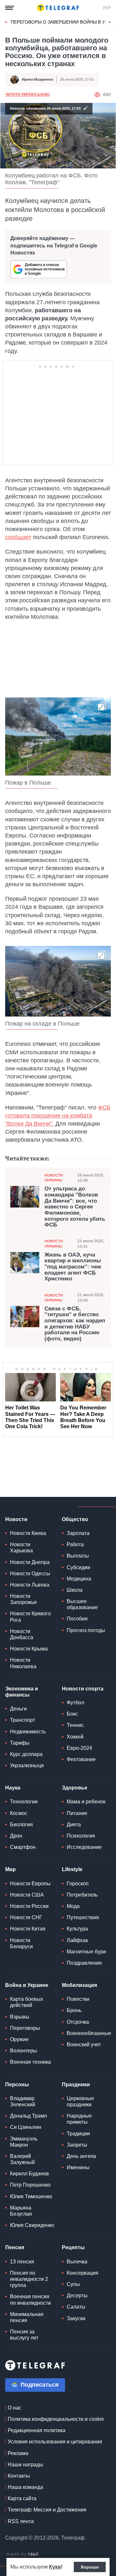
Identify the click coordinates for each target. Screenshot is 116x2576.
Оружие (19, 2039)
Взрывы (20, 2017)
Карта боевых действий (27, 2002)
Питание (77, 1813)
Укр (107, 8)
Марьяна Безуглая (21, 2211)
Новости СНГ (26, 1917)
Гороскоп (78, 1884)
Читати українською (27, 95)
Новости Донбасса (22, 1634)
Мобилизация (79, 1985)
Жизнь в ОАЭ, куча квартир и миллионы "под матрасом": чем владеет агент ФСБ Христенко (73, 1267)
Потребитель (82, 1895)
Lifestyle (72, 1869)
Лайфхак (77, 1940)
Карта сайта (22, 2498)
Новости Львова (30, 1585)
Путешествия (83, 1917)
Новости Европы (30, 1884)
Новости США (27, 1895)
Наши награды (25, 2465)
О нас (15, 2408)
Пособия (77, 1619)
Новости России (29, 1906)
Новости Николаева (23, 1663)
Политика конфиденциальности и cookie (56, 2419)
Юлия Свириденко (32, 2225)
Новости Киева (28, 1533)
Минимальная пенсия (27, 2317)
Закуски (76, 2318)
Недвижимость (28, 1732)
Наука (13, 1788)
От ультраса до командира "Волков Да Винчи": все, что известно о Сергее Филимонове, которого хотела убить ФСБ (75, 1207)
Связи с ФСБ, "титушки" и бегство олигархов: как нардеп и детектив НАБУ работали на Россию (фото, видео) (75, 1324)
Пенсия (15, 2247)
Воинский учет (84, 2045)
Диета (74, 1824)
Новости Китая (28, 1929)
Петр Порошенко (30, 2185)
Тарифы (20, 1743)
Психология (81, 1836)
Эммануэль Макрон (24, 2142)
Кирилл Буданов (29, 2174)
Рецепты (73, 2247)
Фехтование (81, 1759)
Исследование (84, 1847)
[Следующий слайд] (110, 22)
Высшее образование (82, 1604)
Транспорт (23, 1720)
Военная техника (30, 2062)
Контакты (19, 2476)
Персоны (17, 2085)
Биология (21, 1824)
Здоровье (75, 1788)
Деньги (18, 1709)
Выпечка (77, 2262)
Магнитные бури (86, 1952)
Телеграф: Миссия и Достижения (47, 2510)
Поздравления (84, 1963)
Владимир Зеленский (23, 2101)
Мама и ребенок (86, 1802)
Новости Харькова (21, 1548)
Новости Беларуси (21, 1943)
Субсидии (78, 1567)
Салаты (76, 2307)
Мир (10, 1869)
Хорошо (90, 2567)
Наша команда (25, 2487)
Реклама (18, 2453)
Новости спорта (83, 1689)
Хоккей (75, 1737)
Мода (73, 1906)
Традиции (78, 2134)
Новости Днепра (30, 1562)
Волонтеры (24, 2051)
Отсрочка (78, 2022)
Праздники (76, 2085)
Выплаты (78, 1556)
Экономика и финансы (22, 1692)
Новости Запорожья (23, 1599)
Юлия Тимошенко (31, 2196)
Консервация (82, 2273)
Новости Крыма (29, 1649)
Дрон (16, 1836)
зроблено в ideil (23, 2554)
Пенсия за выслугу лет (24, 2335)
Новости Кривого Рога (30, 1617)
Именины (78, 2167)
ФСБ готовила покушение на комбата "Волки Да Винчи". (58, 1116)
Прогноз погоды (86, 1630)
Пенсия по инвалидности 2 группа (29, 2279)
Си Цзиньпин (26, 2127)
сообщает (18, 537)
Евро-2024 (79, 1748)
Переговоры (25, 2028)
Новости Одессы (30, 1574)
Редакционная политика (37, 2430)
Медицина (79, 1579)
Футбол (75, 1703)
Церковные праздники (80, 2101)
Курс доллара (26, 1754)
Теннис (75, 1725)
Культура (77, 1929)
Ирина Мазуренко (38, 79)
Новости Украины (54, 1178)
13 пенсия (22, 2262)
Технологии (24, 1802)
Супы (73, 2284)
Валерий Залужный (22, 2159)
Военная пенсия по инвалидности (30, 2300)
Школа (75, 1590)
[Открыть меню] (10, 8)
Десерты (77, 2295)
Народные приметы (79, 2119)
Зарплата (78, 1533)
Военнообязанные (89, 2033)
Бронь (74, 2010)
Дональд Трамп (29, 2116)
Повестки (78, 1999)
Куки (55, 2567)
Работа (75, 1544)
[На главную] (58, 8)
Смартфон (23, 1847)
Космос (19, 1813)
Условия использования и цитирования (55, 2442)
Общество (75, 1519)
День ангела (81, 2156)
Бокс (72, 1714)
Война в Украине (27, 1985)
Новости (16, 1519)
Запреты (77, 2145)
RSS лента (21, 2521)
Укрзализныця (27, 1765)
